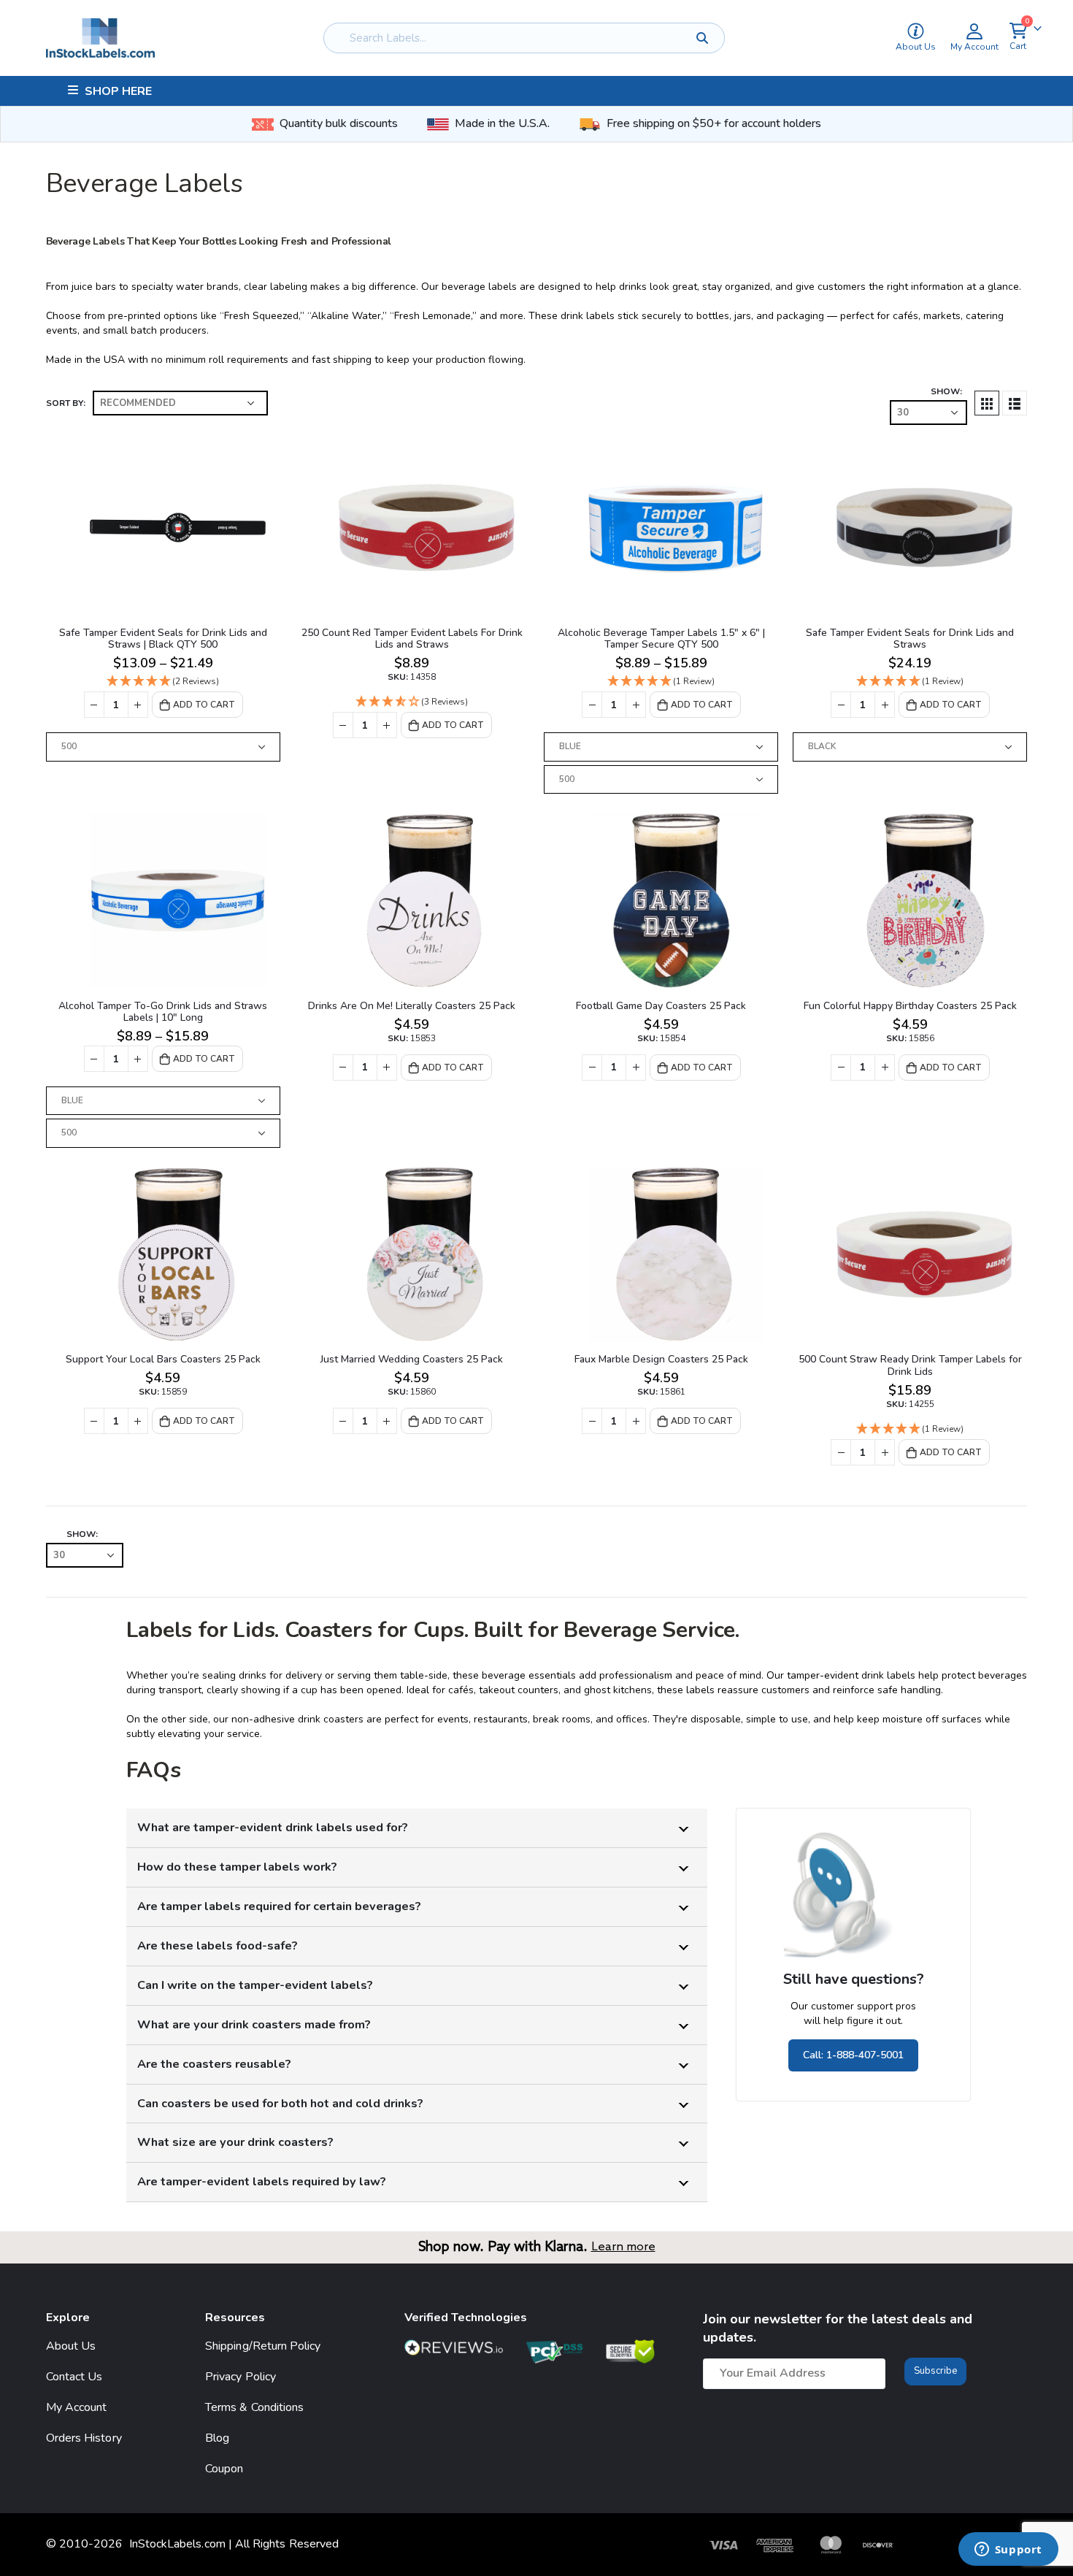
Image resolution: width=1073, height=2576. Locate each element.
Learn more (623, 2247)
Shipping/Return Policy (263, 2346)
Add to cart (204, 705)
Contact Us (74, 2377)
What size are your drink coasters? (235, 2142)
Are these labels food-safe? (218, 1946)
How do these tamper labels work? (237, 1867)
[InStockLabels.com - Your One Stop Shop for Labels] (100, 38)
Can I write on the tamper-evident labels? (255, 1985)
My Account (77, 2407)
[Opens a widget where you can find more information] (1008, 2550)
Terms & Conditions (254, 2407)
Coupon (224, 2469)
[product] (163, 528)
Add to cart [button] (453, 725)
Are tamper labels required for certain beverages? (279, 1906)
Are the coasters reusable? (214, 2064)
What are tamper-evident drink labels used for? (273, 1827)
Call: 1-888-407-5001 (853, 2055)
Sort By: (66, 403)
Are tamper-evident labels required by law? (262, 2181)
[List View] (1015, 403)
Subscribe (935, 2371)
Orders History (84, 2438)
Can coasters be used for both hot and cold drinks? (280, 2103)
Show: (946, 391)
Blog (217, 2438)
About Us (71, 2346)
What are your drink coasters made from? (254, 2024)
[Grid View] (987, 403)
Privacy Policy (241, 2377)
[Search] (703, 38)
